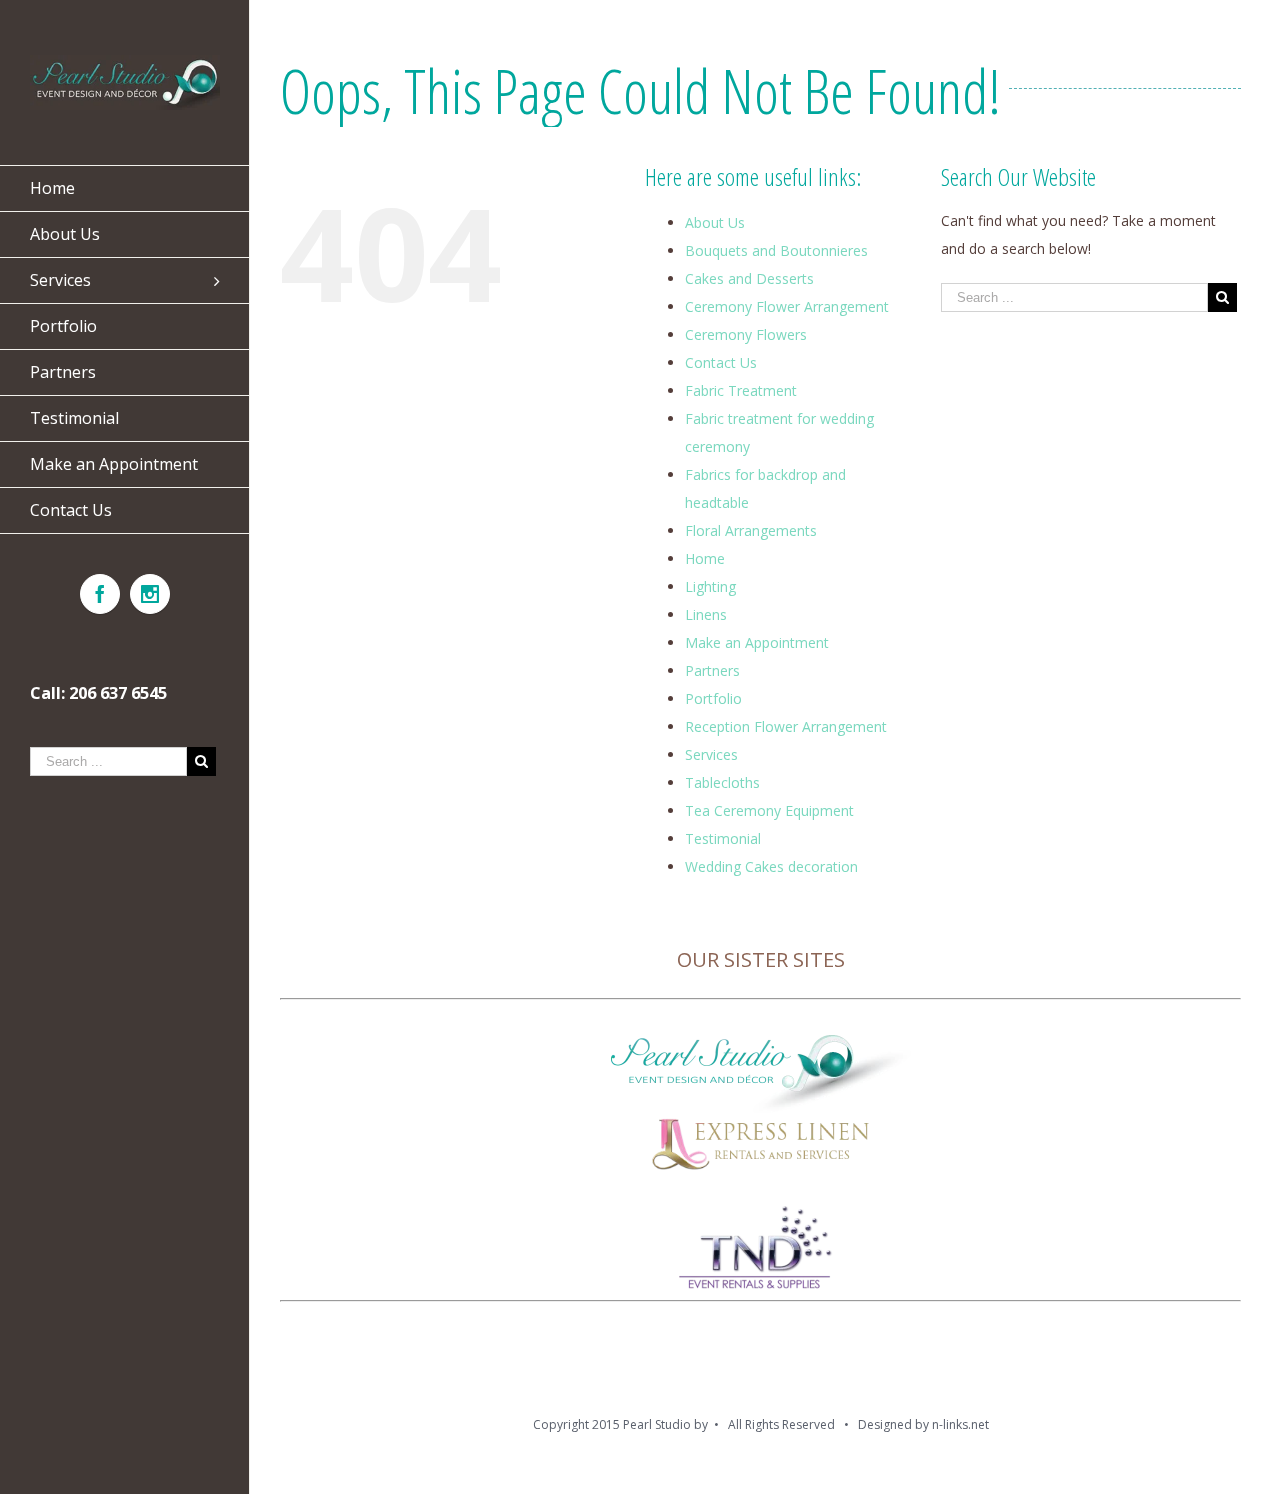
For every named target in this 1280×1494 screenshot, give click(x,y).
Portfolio (713, 698)
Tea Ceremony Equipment (769, 810)
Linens (706, 614)
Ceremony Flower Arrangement (787, 306)
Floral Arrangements (751, 530)
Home (705, 558)
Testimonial (723, 838)
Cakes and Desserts (749, 278)
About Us (715, 222)
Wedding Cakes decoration (771, 866)
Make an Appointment (757, 642)
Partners (712, 670)
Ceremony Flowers (746, 334)
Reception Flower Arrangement (786, 726)
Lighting (710, 586)
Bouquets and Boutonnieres (776, 250)
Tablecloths (722, 782)
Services (711, 754)
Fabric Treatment (741, 390)
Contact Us (721, 362)
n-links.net (960, 1424)
